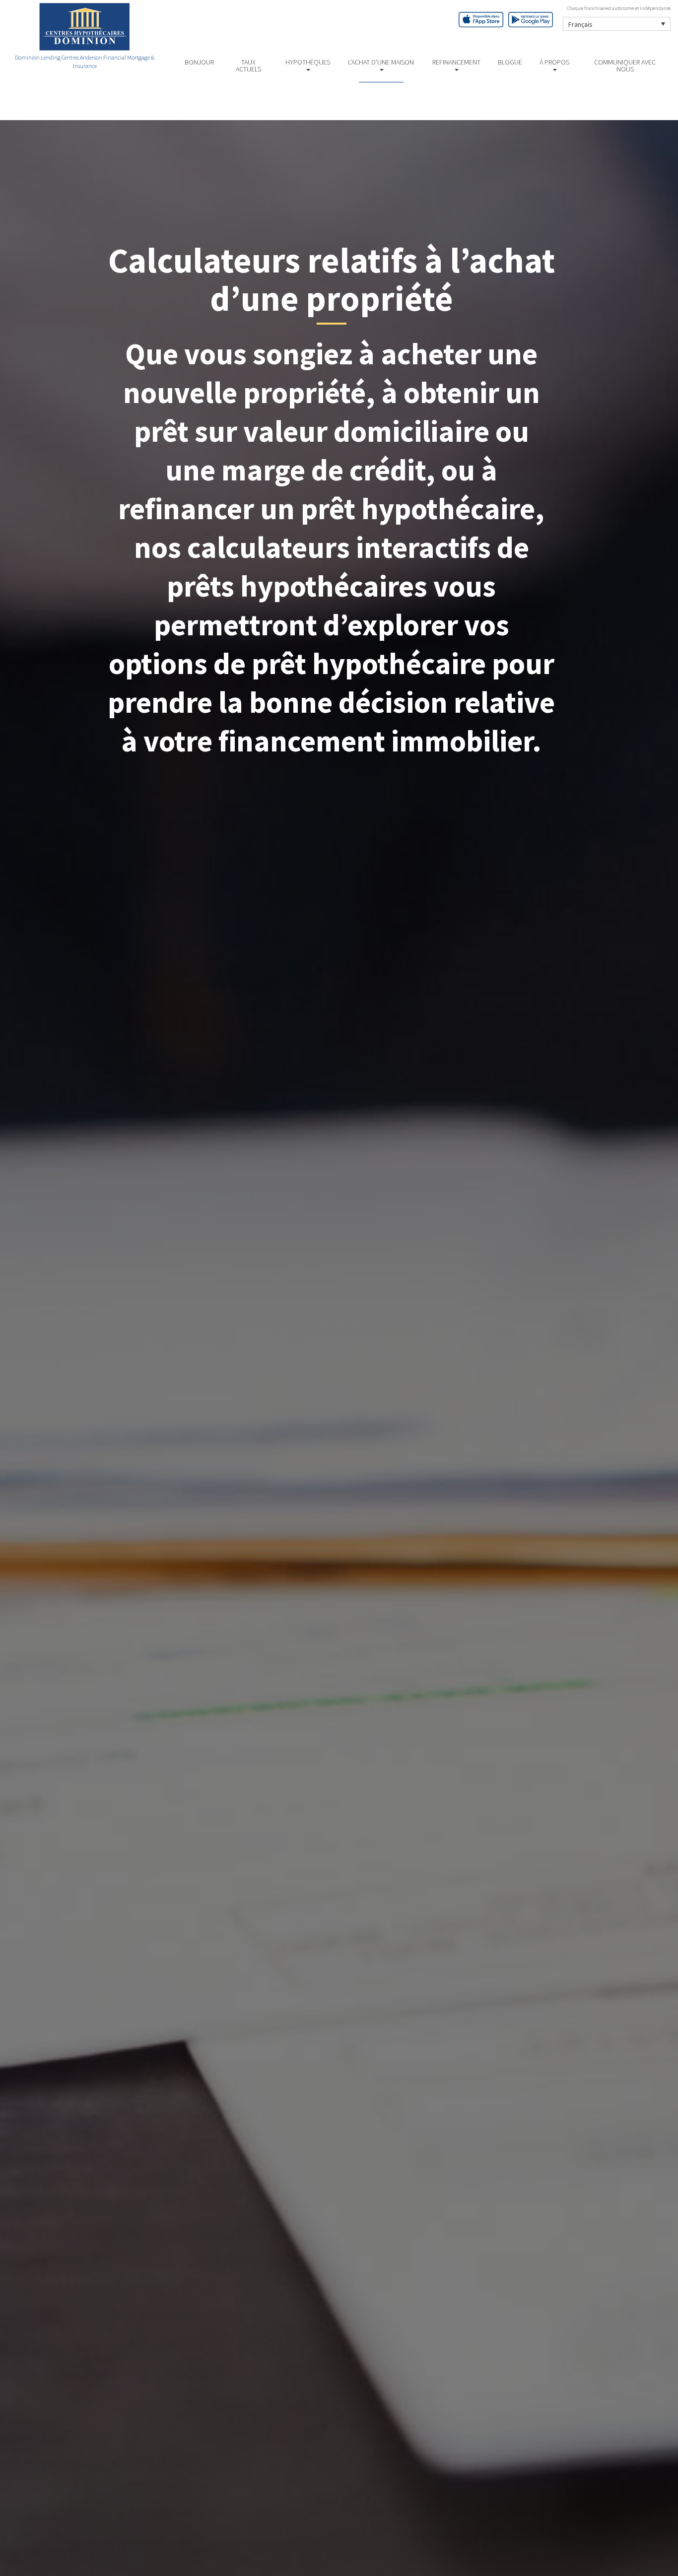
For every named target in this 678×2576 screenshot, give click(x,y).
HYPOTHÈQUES (308, 62)
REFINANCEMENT (456, 62)
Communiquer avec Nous (625, 66)
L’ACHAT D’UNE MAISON (381, 62)
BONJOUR (199, 62)
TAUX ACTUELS (248, 66)
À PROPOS (554, 62)
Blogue (510, 62)
